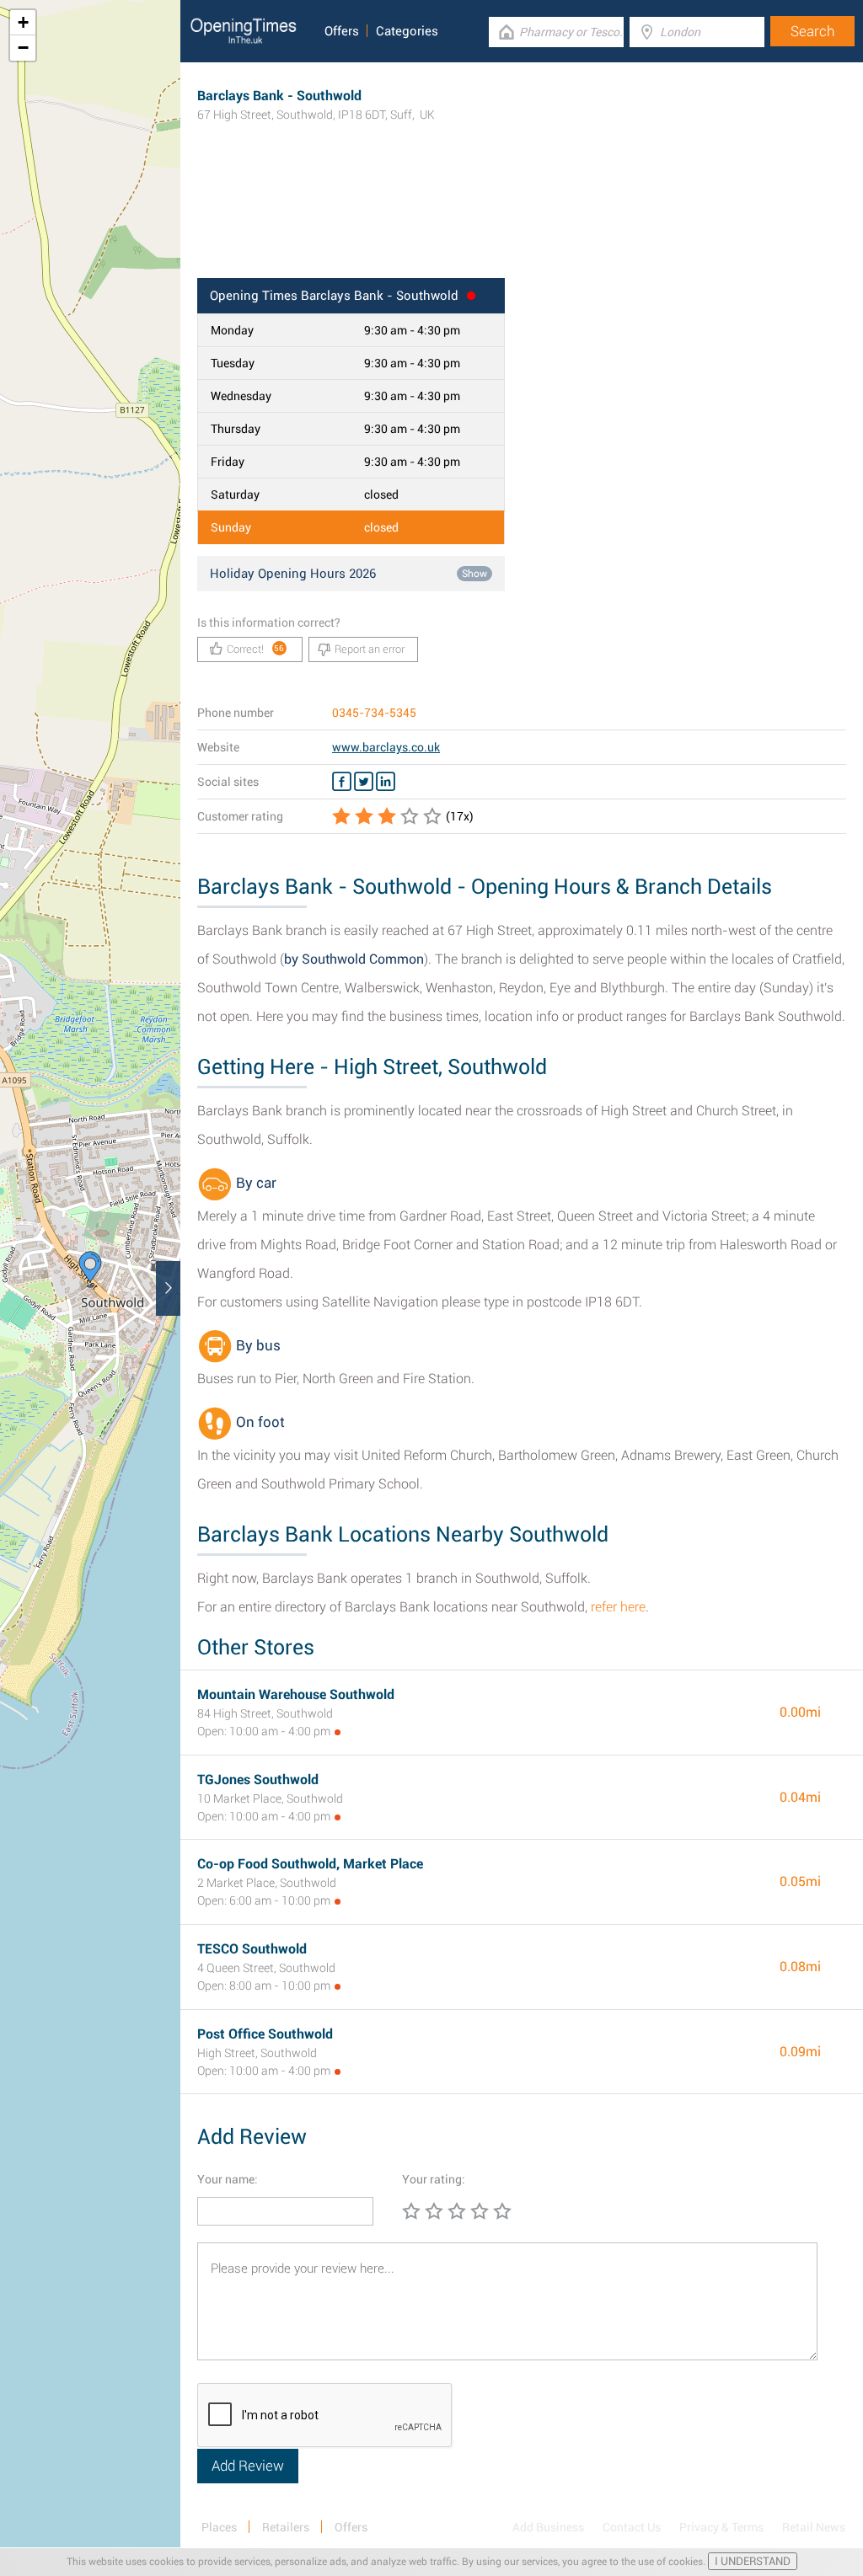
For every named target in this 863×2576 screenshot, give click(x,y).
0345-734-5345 (374, 713)
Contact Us (632, 2527)
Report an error (370, 649)
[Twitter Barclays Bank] (364, 782)
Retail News (814, 2527)
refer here (618, 1607)
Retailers (286, 2527)
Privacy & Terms (721, 2527)
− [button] (23, 48)
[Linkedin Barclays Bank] (386, 782)
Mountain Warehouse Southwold (296, 1694)
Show (474, 574)
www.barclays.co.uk (386, 747)
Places (219, 2527)
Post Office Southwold (265, 2034)
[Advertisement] (522, 223)
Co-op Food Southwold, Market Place (310, 1864)
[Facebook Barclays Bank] (342, 782)
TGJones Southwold (258, 1780)
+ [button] (23, 22)
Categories (407, 31)
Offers (342, 31)
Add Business (548, 2527)
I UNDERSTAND (753, 2561)
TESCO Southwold (252, 1949)
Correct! (256, 649)
